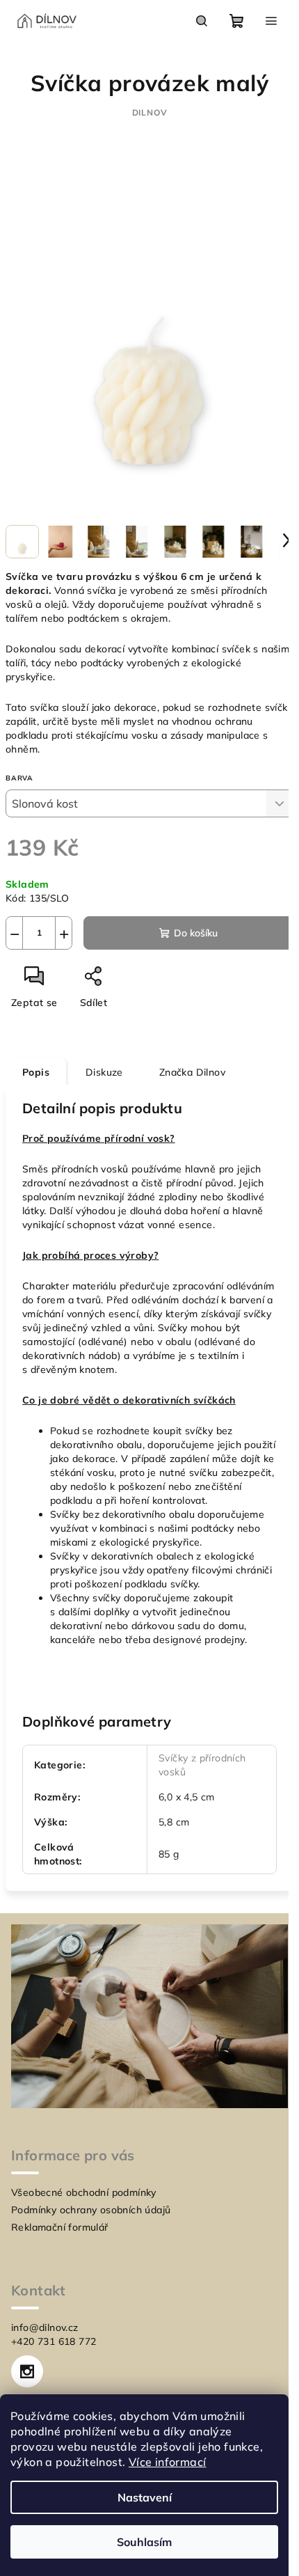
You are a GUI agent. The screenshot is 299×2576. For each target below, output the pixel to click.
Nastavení (145, 2497)
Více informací (168, 2462)
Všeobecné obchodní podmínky (84, 2192)
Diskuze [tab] (104, 1072)
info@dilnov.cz (45, 2327)
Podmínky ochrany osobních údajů (91, 2210)
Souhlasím (144, 2542)
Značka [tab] (192, 1072)
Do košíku (196, 933)
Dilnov (150, 112)
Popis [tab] (36, 1072)
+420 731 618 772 (54, 2341)
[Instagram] (27, 2371)
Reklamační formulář (60, 2227)
